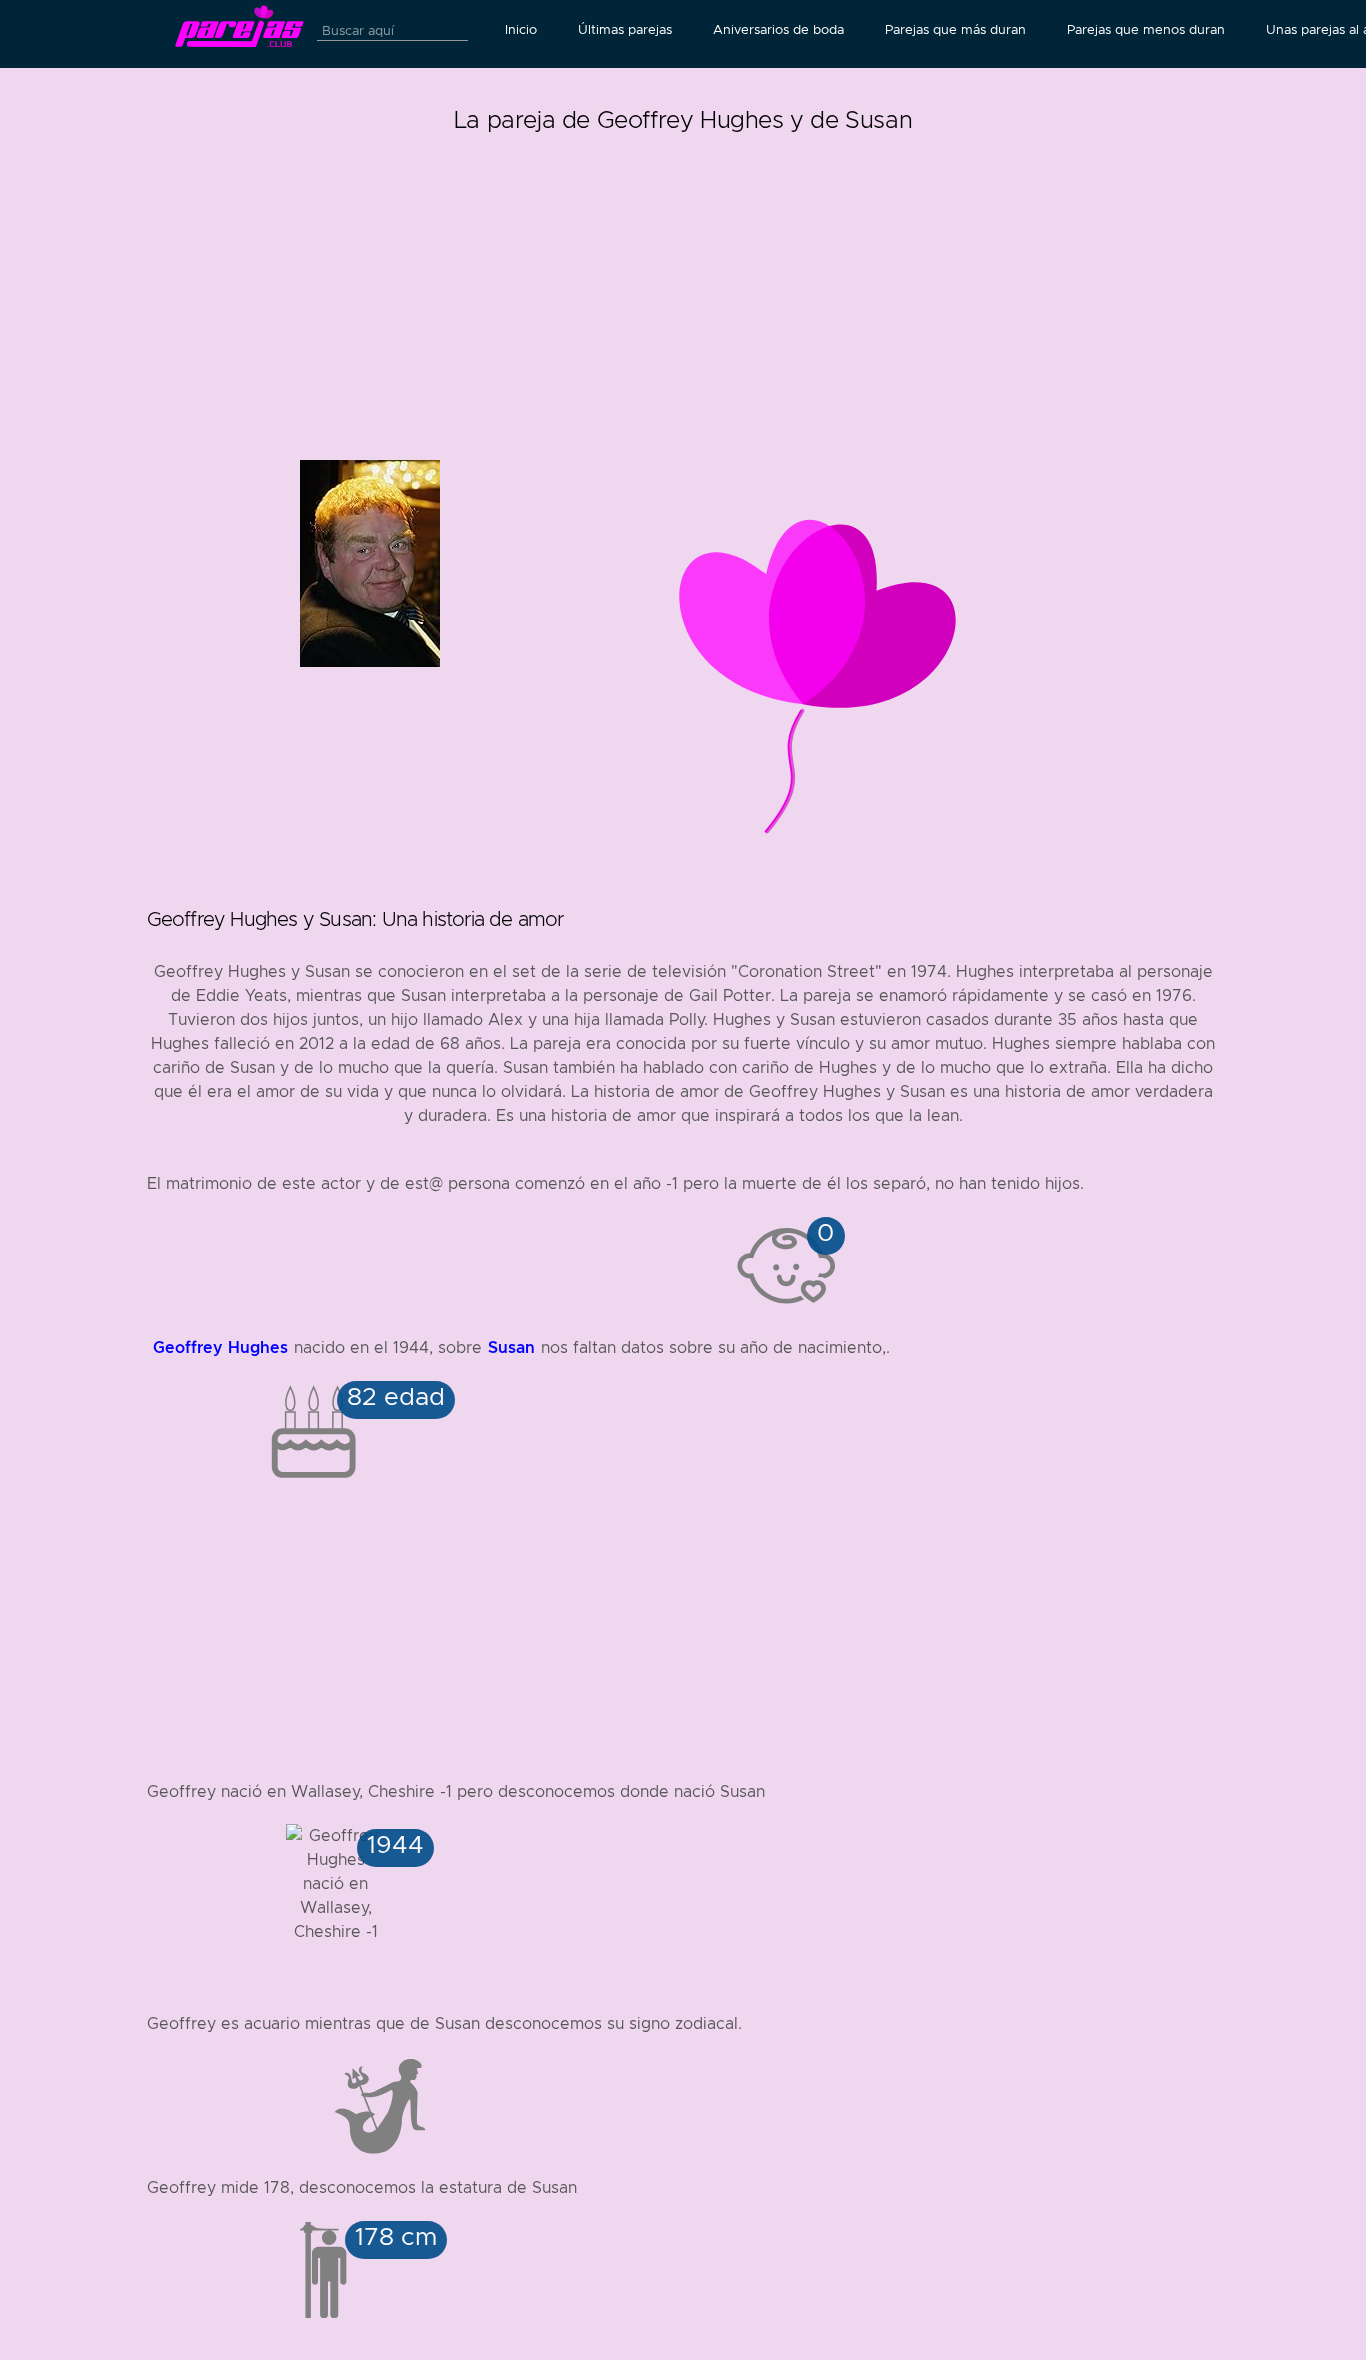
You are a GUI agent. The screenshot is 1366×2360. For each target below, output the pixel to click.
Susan (511, 1347)
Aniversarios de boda (778, 30)
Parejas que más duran (955, 30)
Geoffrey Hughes (220, 1347)
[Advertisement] (683, 280)
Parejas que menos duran (1146, 30)
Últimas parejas (625, 30)
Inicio (521, 30)
